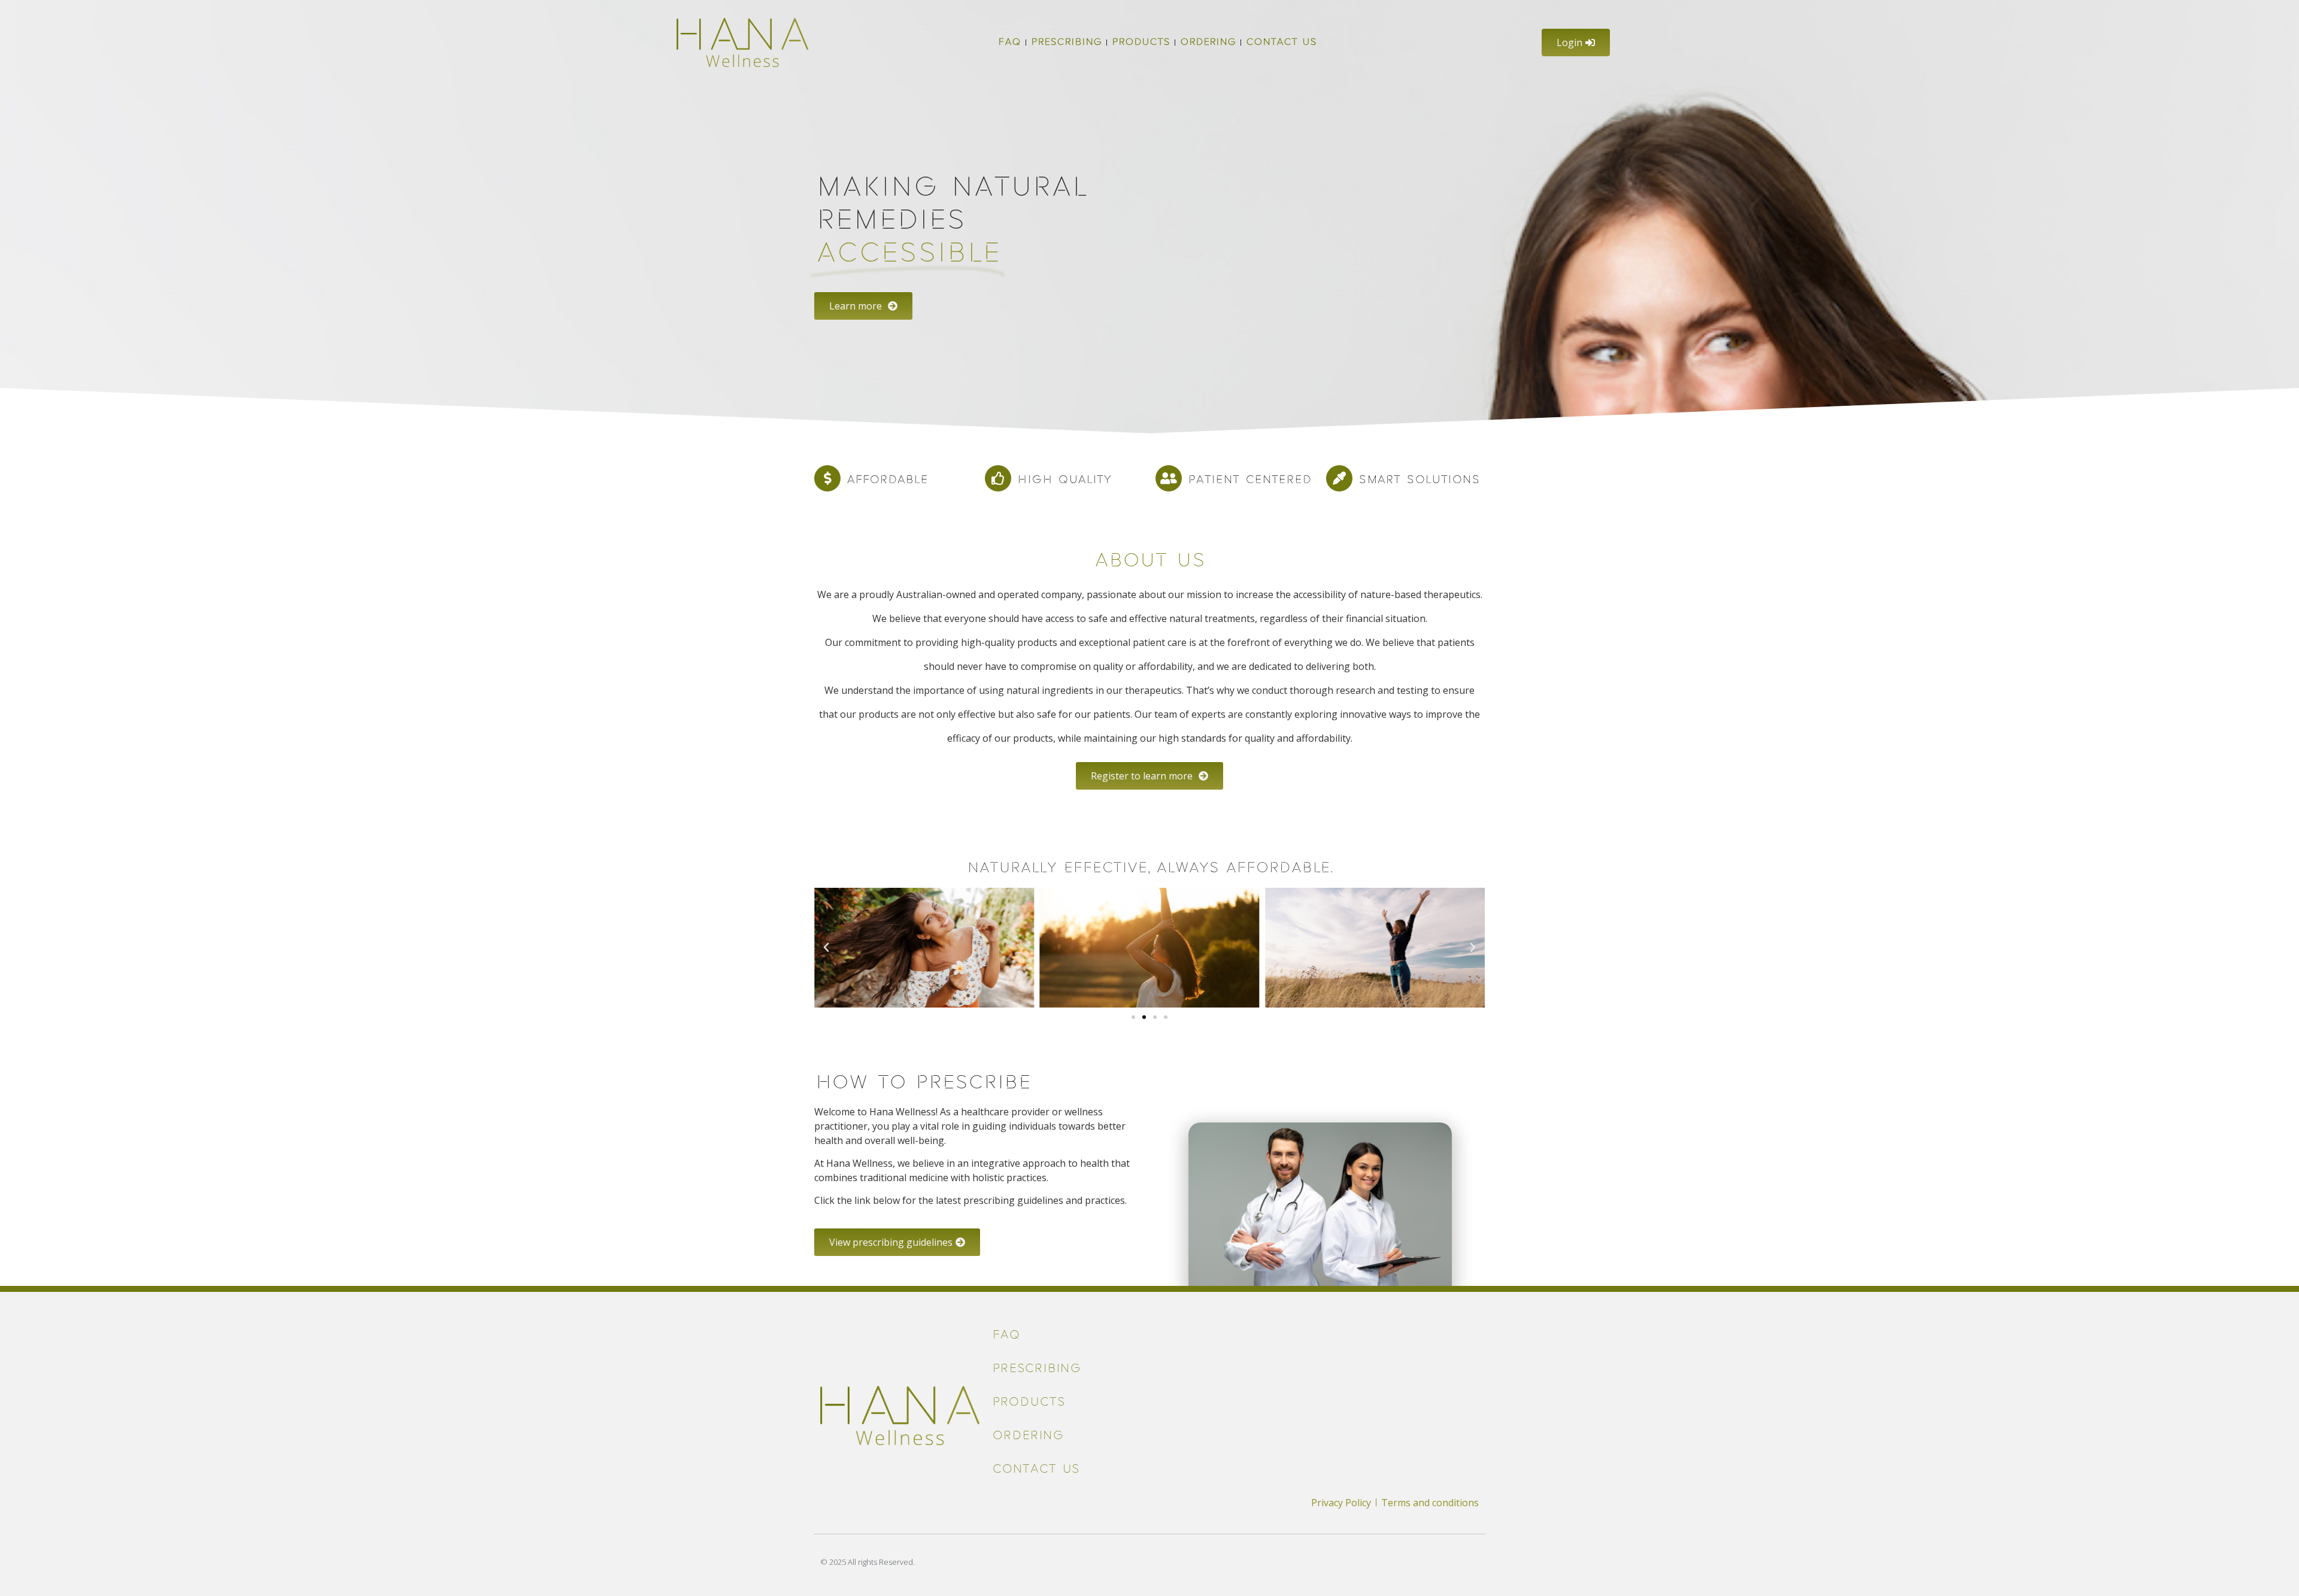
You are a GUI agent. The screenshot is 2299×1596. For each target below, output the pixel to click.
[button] (826, 948)
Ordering (1208, 42)
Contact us (1281, 42)
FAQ (1009, 42)
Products (1141, 42)
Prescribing (1066, 42)
